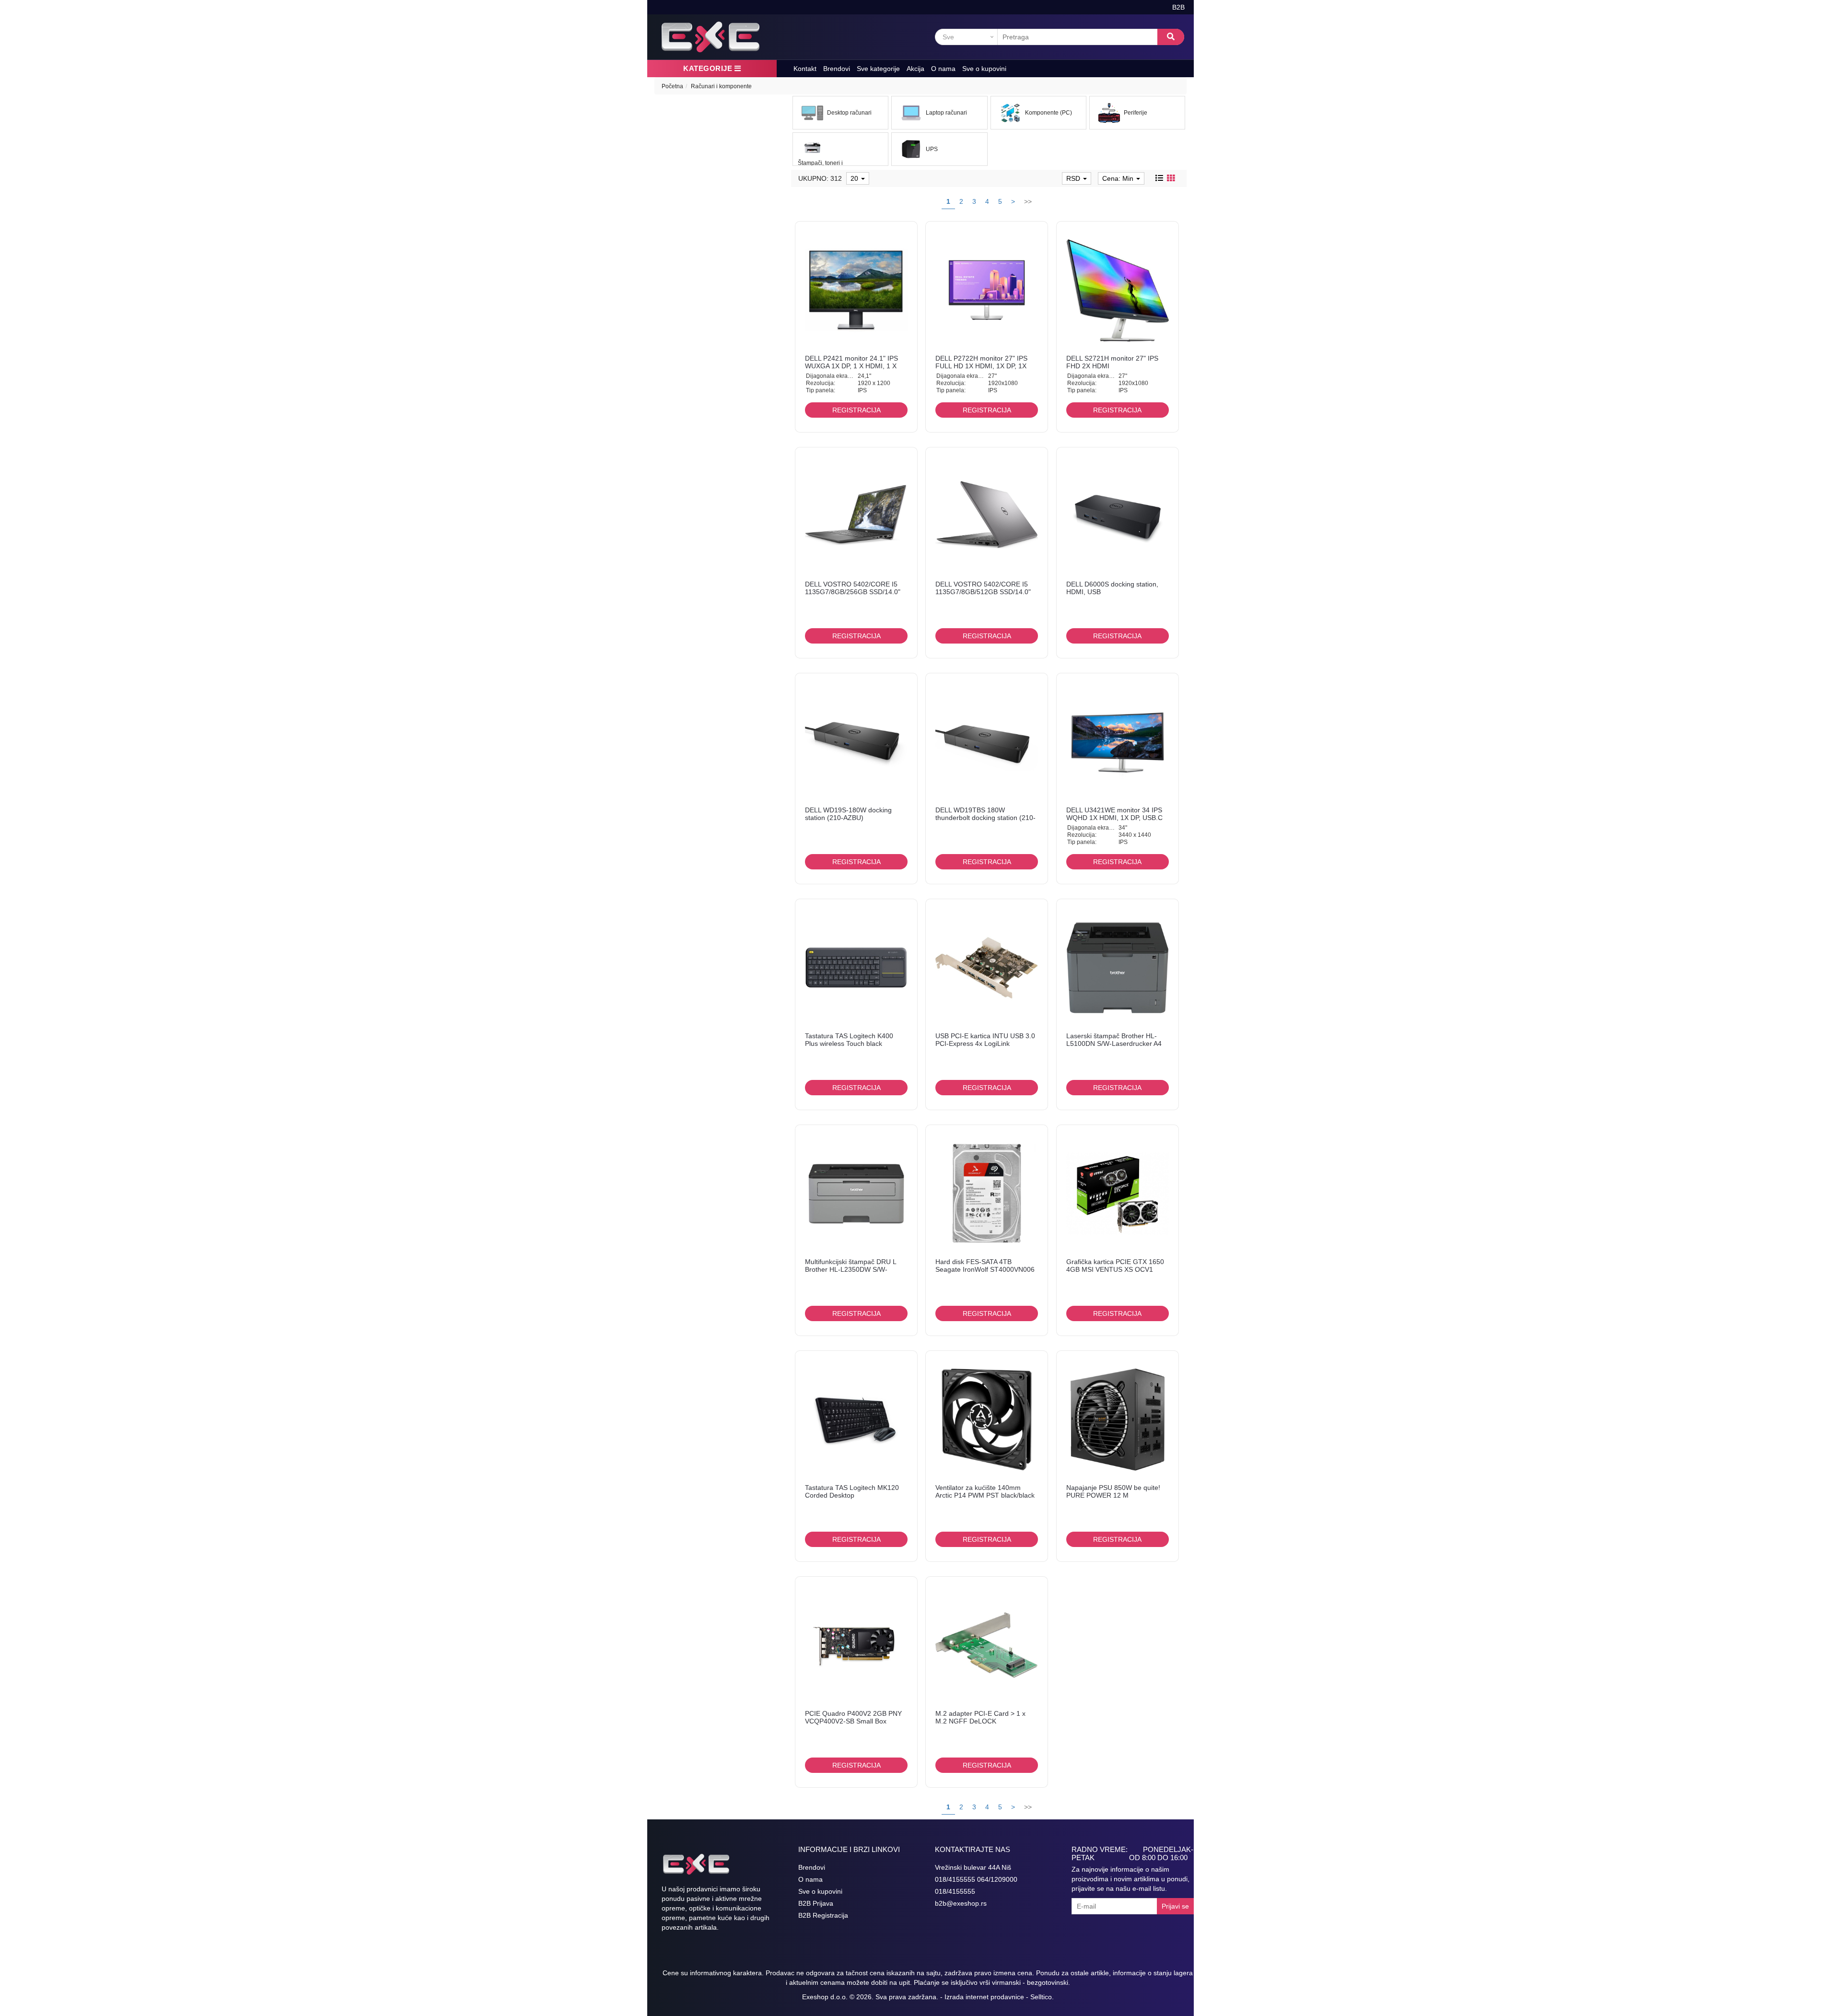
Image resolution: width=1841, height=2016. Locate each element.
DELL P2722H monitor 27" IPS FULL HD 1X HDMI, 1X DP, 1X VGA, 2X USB (981, 366)
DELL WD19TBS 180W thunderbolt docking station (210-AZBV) (985, 817)
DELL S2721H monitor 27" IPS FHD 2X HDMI (1112, 362)
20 (855, 178)
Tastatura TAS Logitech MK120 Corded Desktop (852, 1491)
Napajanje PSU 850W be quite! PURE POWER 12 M (1113, 1491)
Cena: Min (1119, 178)
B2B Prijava (816, 1903)
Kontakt (805, 69)
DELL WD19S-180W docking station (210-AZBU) (848, 814)
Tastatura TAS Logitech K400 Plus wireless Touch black (849, 1039)
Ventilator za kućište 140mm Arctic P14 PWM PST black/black (985, 1491)
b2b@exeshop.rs (961, 1903)
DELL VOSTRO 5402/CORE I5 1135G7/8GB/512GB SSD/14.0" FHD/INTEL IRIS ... (983, 592)
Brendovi (837, 69)
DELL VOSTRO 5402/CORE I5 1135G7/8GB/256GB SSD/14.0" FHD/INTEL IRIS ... (853, 592)
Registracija (856, 410)
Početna (672, 86)
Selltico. (1042, 1997)
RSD (1074, 178)
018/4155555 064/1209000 (976, 1879)
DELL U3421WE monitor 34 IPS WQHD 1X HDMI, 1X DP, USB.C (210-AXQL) (1114, 817)
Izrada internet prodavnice (984, 1997)
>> (1028, 201)
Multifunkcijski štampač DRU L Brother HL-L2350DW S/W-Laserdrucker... (851, 1269)
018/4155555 (955, 1891)
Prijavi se (1175, 1906)
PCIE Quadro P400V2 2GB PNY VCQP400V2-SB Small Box (853, 1717)
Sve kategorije (878, 69)
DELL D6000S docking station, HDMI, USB (1112, 588)
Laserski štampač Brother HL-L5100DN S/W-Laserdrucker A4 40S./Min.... (1114, 1043)
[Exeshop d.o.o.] (711, 37)
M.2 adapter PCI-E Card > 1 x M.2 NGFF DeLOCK (980, 1717)
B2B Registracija (823, 1915)
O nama (943, 69)
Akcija (915, 69)
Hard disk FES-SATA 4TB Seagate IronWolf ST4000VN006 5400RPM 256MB (985, 1269)
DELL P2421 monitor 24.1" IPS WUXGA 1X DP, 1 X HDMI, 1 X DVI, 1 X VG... (851, 366)
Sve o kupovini (984, 69)
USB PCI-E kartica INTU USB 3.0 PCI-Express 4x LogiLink (985, 1039)
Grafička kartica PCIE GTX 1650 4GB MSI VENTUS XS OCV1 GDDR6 (1115, 1269)
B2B (1178, 7)
